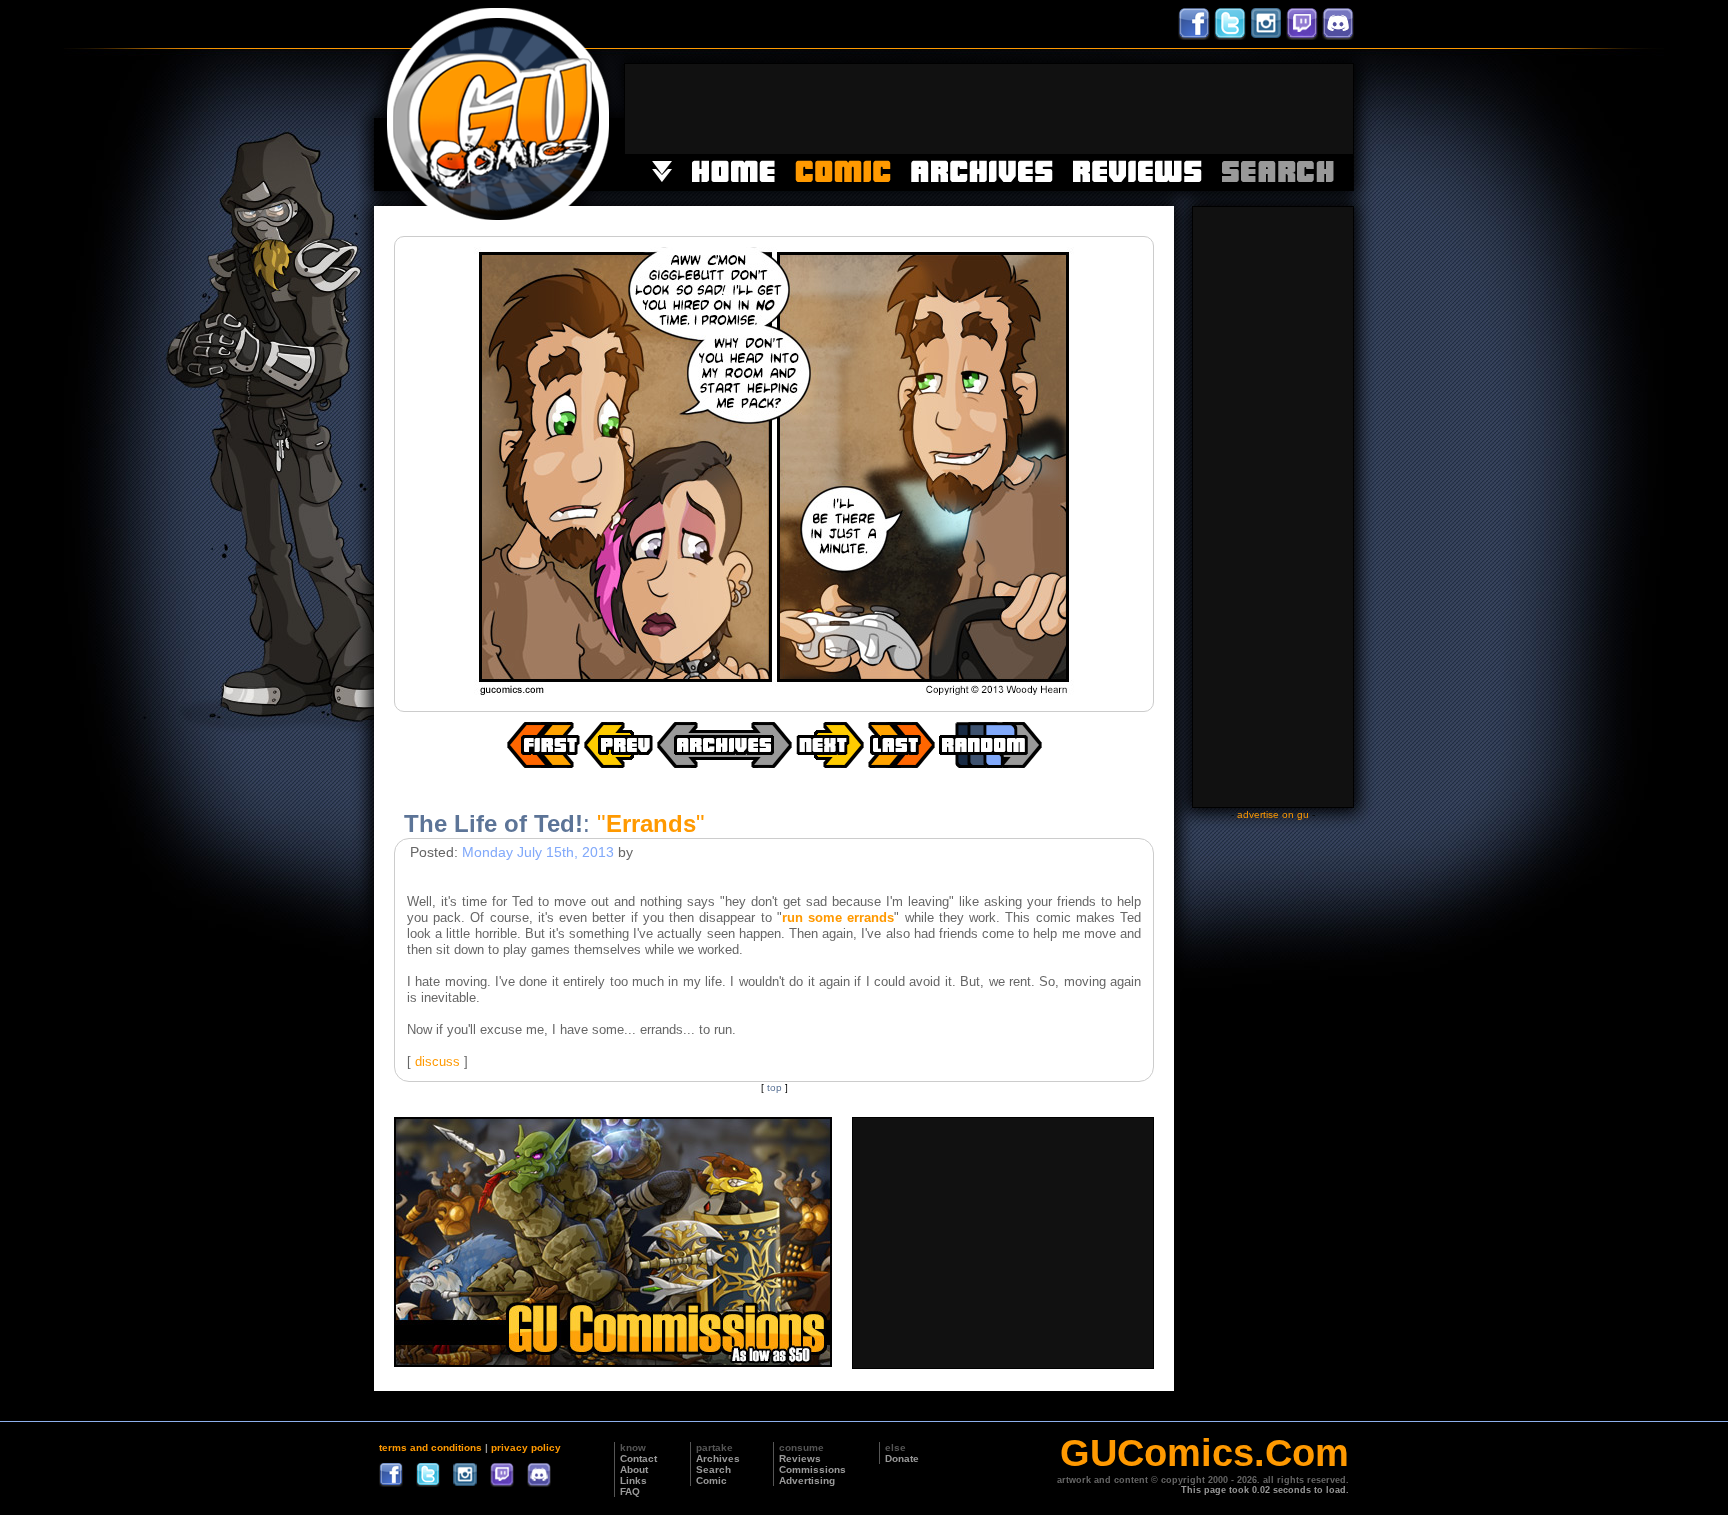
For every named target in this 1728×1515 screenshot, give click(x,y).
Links (633, 1480)
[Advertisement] (989, 109)
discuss (437, 1061)
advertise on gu (1273, 814)
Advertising (807, 1480)
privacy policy (526, 1447)
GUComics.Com (1204, 1453)
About (634, 1469)
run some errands (838, 917)
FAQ (630, 1491)
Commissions (812, 1469)
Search (713, 1469)
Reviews (800, 1458)
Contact (638, 1458)
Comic (711, 1480)
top (774, 1087)
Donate (902, 1458)
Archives (718, 1458)
